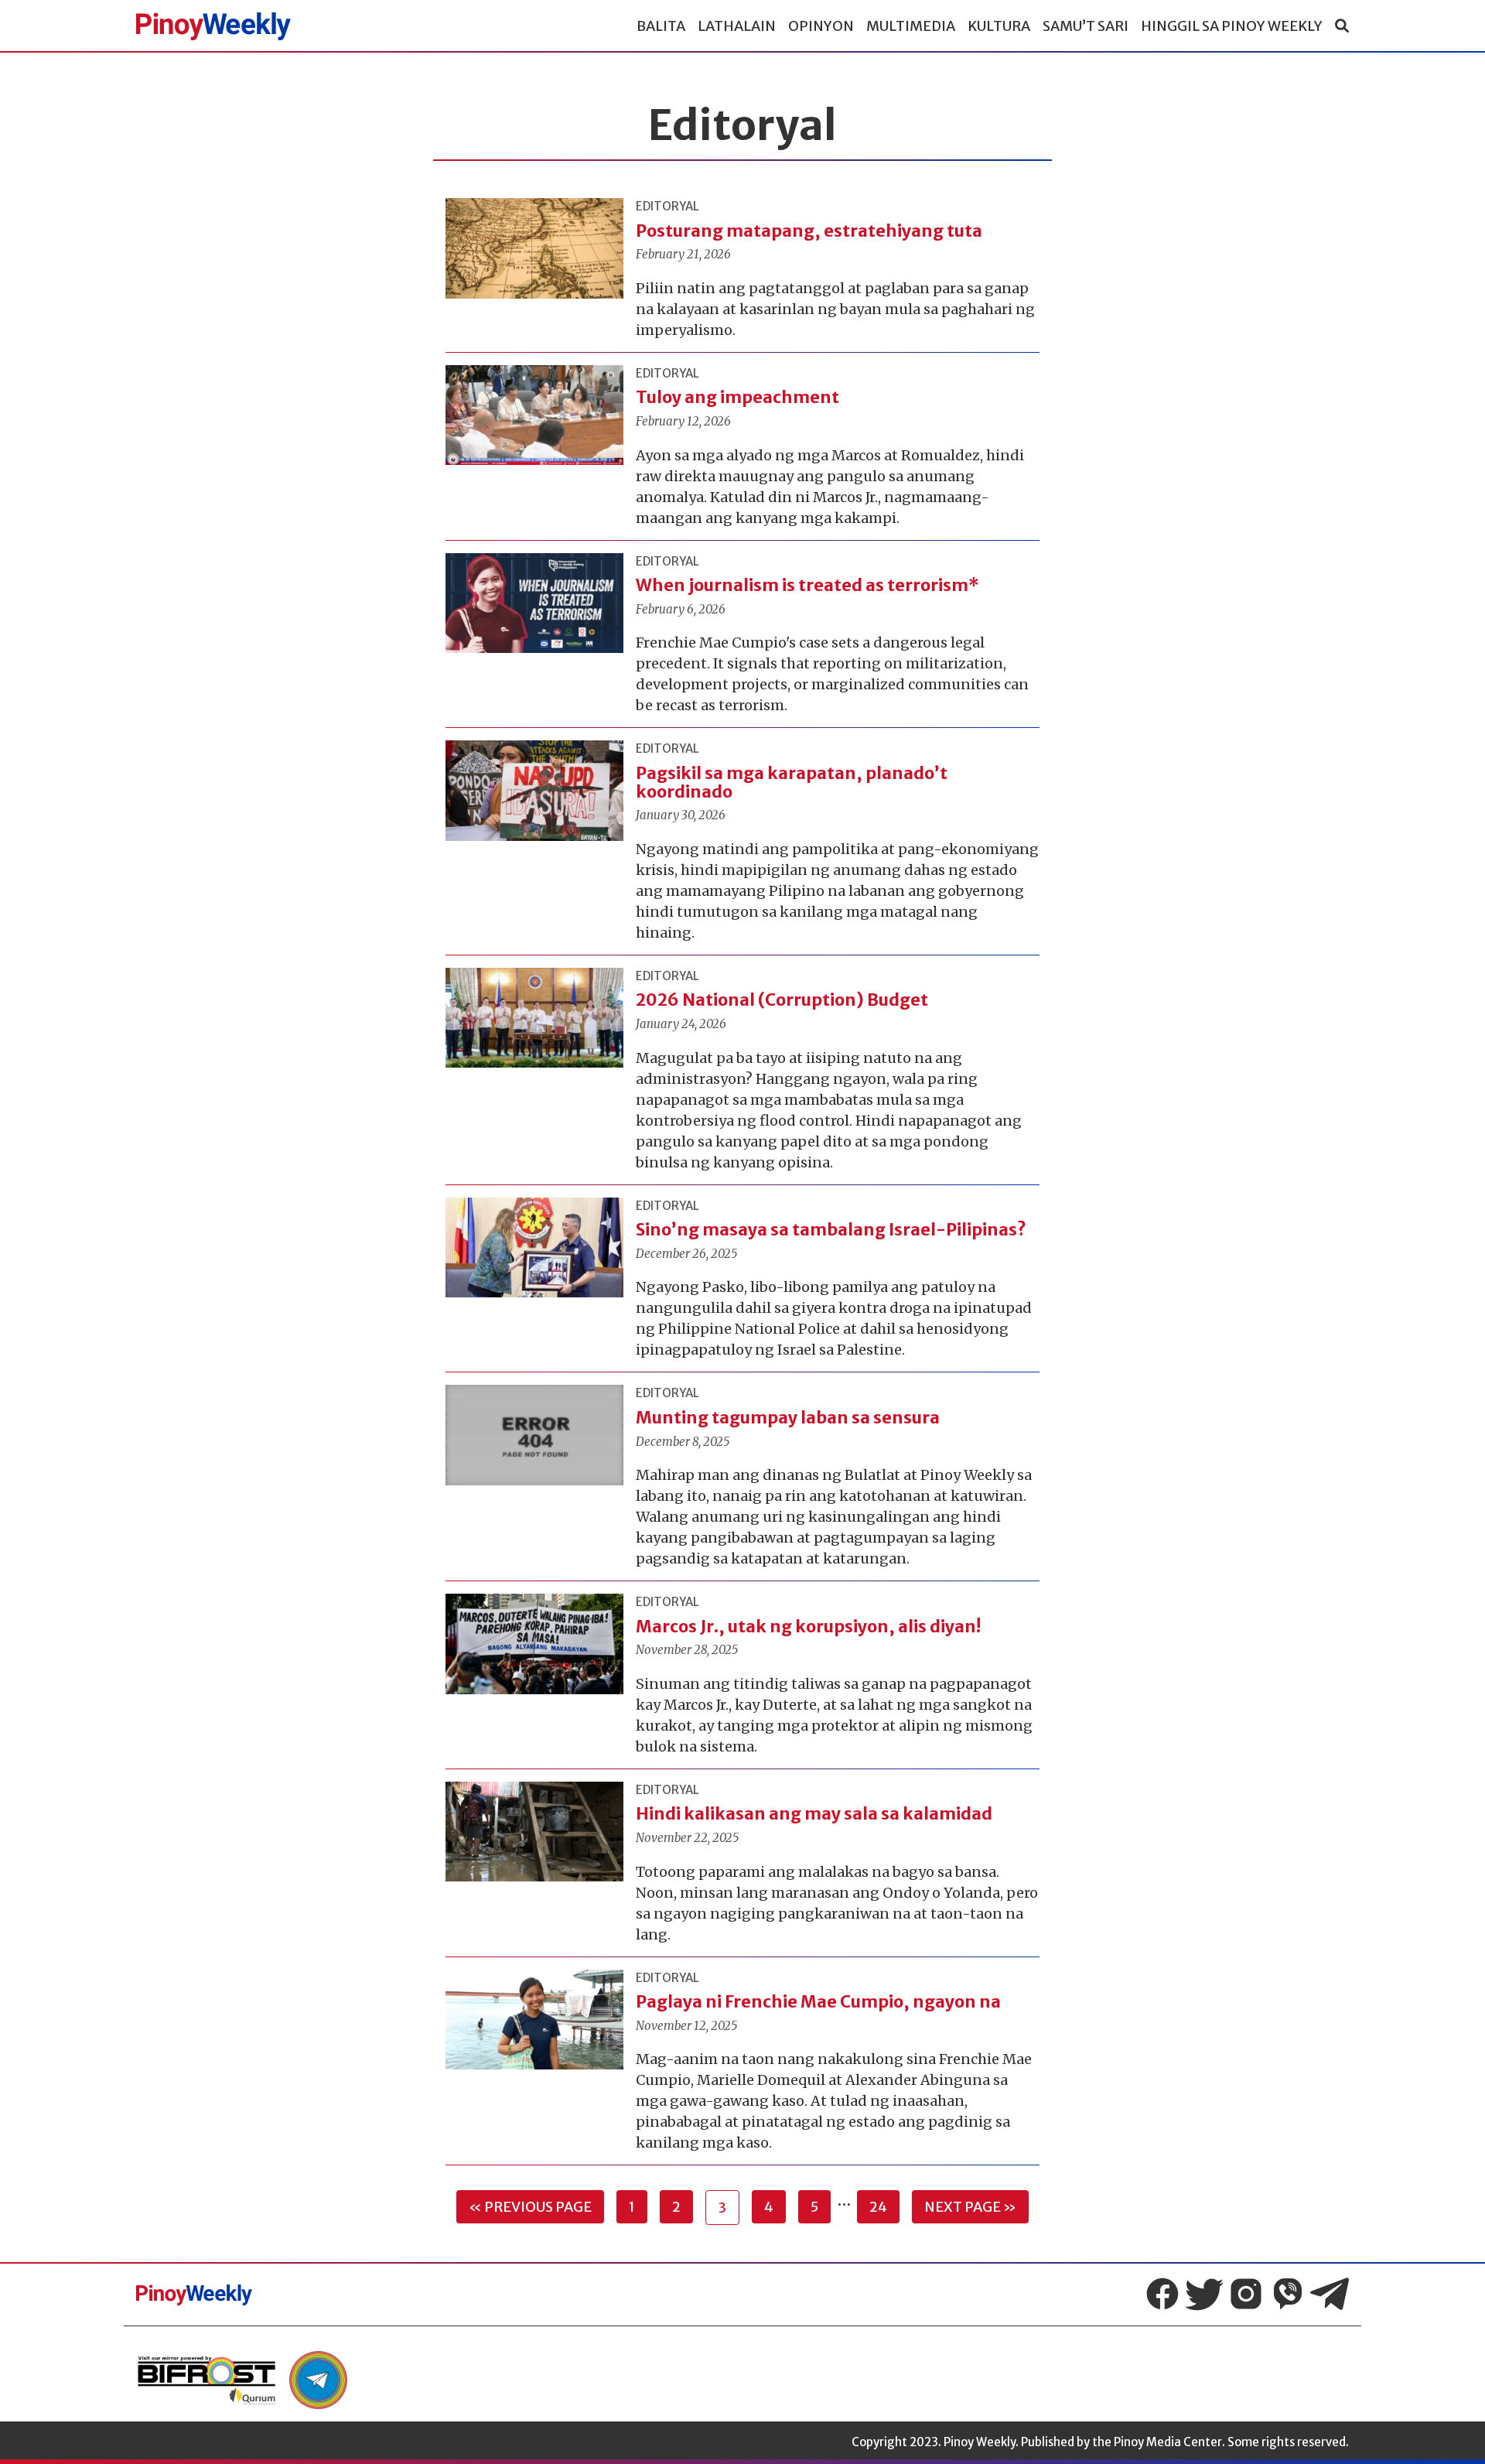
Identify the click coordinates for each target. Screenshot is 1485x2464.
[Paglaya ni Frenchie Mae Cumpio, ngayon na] (534, 2020)
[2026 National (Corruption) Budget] (534, 1018)
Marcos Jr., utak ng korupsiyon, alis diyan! (810, 1627)
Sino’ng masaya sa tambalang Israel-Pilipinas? (831, 1230)
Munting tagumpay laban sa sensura (788, 1418)
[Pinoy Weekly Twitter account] (1204, 2294)
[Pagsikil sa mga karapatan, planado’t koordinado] (534, 791)
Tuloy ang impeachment (737, 397)
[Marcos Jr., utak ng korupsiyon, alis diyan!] (534, 1644)
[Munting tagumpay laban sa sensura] (534, 1435)
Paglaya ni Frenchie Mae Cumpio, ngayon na (818, 2002)
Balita (661, 26)
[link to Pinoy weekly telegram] (318, 2380)
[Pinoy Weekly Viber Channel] (1288, 2294)
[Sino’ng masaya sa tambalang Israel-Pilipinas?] (534, 1248)
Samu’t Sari (1086, 26)
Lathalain (737, 26)
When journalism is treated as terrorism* (807, 585)
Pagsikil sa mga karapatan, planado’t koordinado (792, 783)
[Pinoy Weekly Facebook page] (1162, 2294)
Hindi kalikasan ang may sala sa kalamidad (814, 1814)
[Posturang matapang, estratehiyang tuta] (534, 248)
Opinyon (821, 26)
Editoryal (667, 206)
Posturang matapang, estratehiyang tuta (811, 231)
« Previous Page (530, 2207)
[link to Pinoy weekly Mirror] (207, 2380)
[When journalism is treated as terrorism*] (534, 603)
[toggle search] (1342, 26)
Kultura (999, 26)
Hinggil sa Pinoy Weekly (1232, 26)
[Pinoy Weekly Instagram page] (1246, 2294)
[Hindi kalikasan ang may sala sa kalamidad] (534, 1832)
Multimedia (911, 26)
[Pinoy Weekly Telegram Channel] (1330, 2294)
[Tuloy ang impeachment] (534, 415)
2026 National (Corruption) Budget (782, 1000)
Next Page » (970, 2207)
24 (878, 2207)
